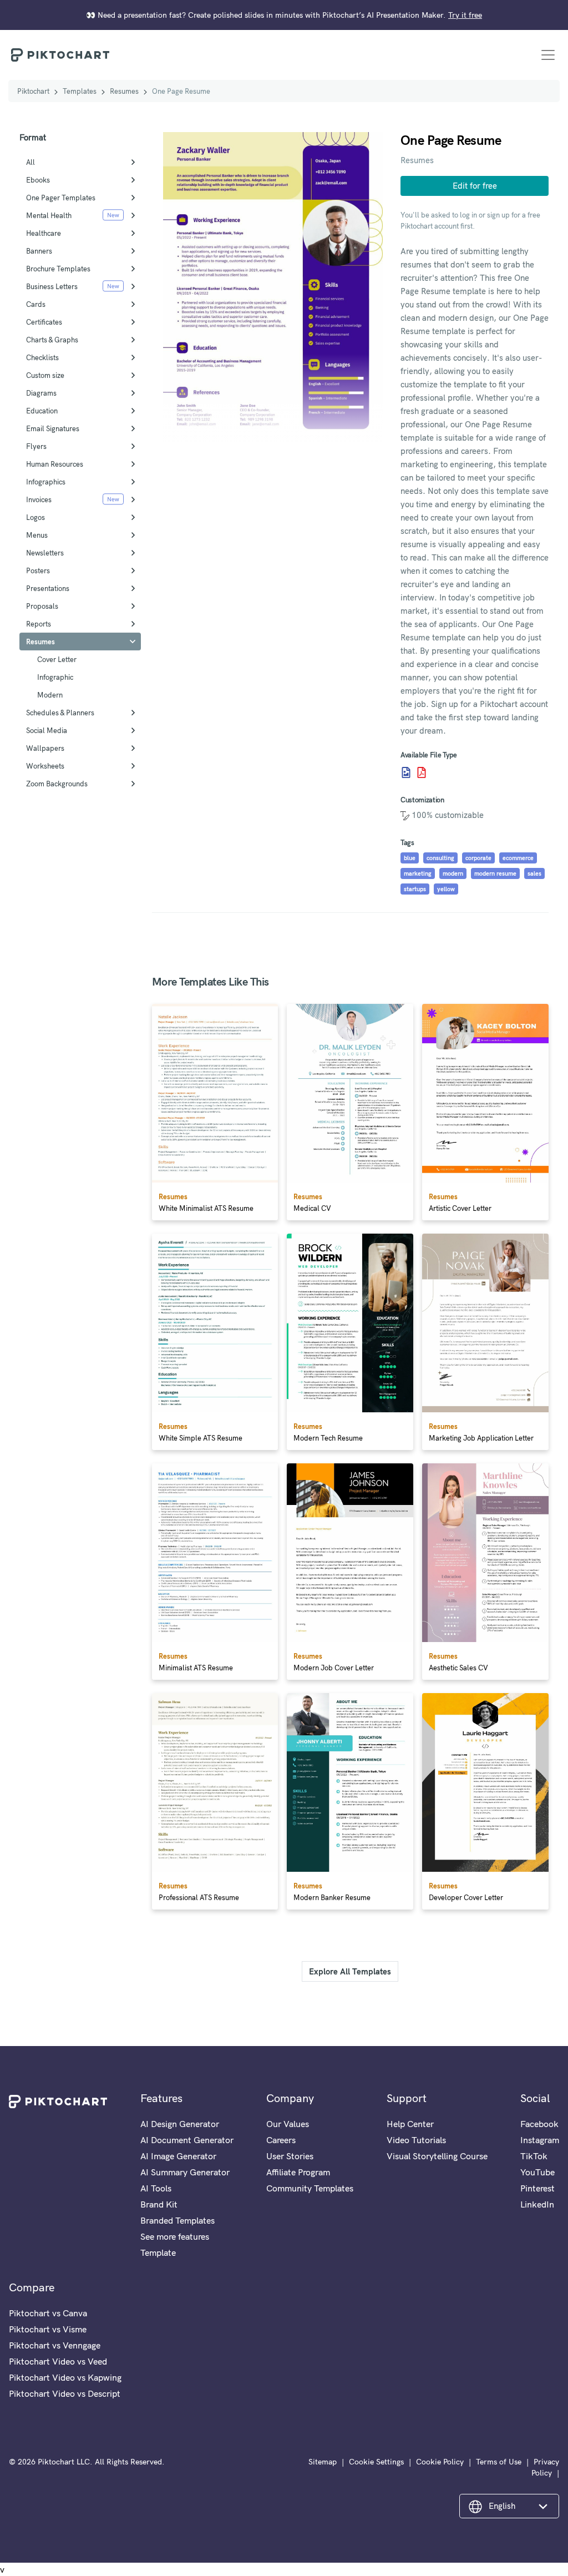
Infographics (46, 482)
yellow (446, 889)
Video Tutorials (416, 2140)
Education (42, 411)
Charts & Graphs (52, 340)
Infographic (55, 677)
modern (453, 873)
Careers (281, 2140)
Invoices (39, 499)
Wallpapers (45, 748)
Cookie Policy (440, 2462)
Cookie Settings (376, 2462)
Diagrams (41, 393)
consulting (440, 858)
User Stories (290, 2156)
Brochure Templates (58, 269)
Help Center (410, 2124)
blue (410, 858)
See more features (175, 2236)
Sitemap (323, 2462)
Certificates (44, 322)
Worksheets (45, 766)
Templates (80, 91)
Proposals (42, 606)
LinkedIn (537, 2204)
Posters (38, 570)
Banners (39, 251)
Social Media (47, 730)
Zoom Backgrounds (57, 784)
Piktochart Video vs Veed (58, 2361)
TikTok (534, 2156)
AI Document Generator (187, 2140)
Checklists (42, 357)
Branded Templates (177, 2220)
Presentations (48, 588)
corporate (478, 858)
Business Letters (52, 286)
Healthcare (44, 233)
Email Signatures (53, 428)
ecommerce (518, 858)
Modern (50, 695)
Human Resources (55, 464)
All (31, 162)
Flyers (36, 446)
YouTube (537, 2172)
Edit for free (475, 186)
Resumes (124, 91)
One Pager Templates (61, 198)
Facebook (539, 2124)
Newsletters (45, 553)
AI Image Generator (178, 2156)
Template (158, 2252)
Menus (37, 535)
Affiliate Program (298, 2172)
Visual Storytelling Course (437, 2156)
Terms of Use (499, 2462)
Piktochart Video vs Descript (65, 2393)
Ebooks (38, 180)
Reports (39, 624)
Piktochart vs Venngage (55, 2345)
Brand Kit (159, 2204)
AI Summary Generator (185, 2172)
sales (534, 873)
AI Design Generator (180, 2124)
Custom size (45, 375)
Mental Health (49, 215)
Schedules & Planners (60, 713)
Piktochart (33, 91)
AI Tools (156, 2188)
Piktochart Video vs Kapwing (65, 2377)
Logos (35, 517)
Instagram (540, 2140)
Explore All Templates (350, 1971)
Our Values (288, 2124)
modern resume (495, 873)
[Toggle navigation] (548, 55)
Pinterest (537, 2188)
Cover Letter (57, 659)
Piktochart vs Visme (48, 2329)
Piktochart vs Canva (48, 2313)
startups (415, 889)
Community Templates (310, 2188)
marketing (418, 873)
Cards (36, 304)
